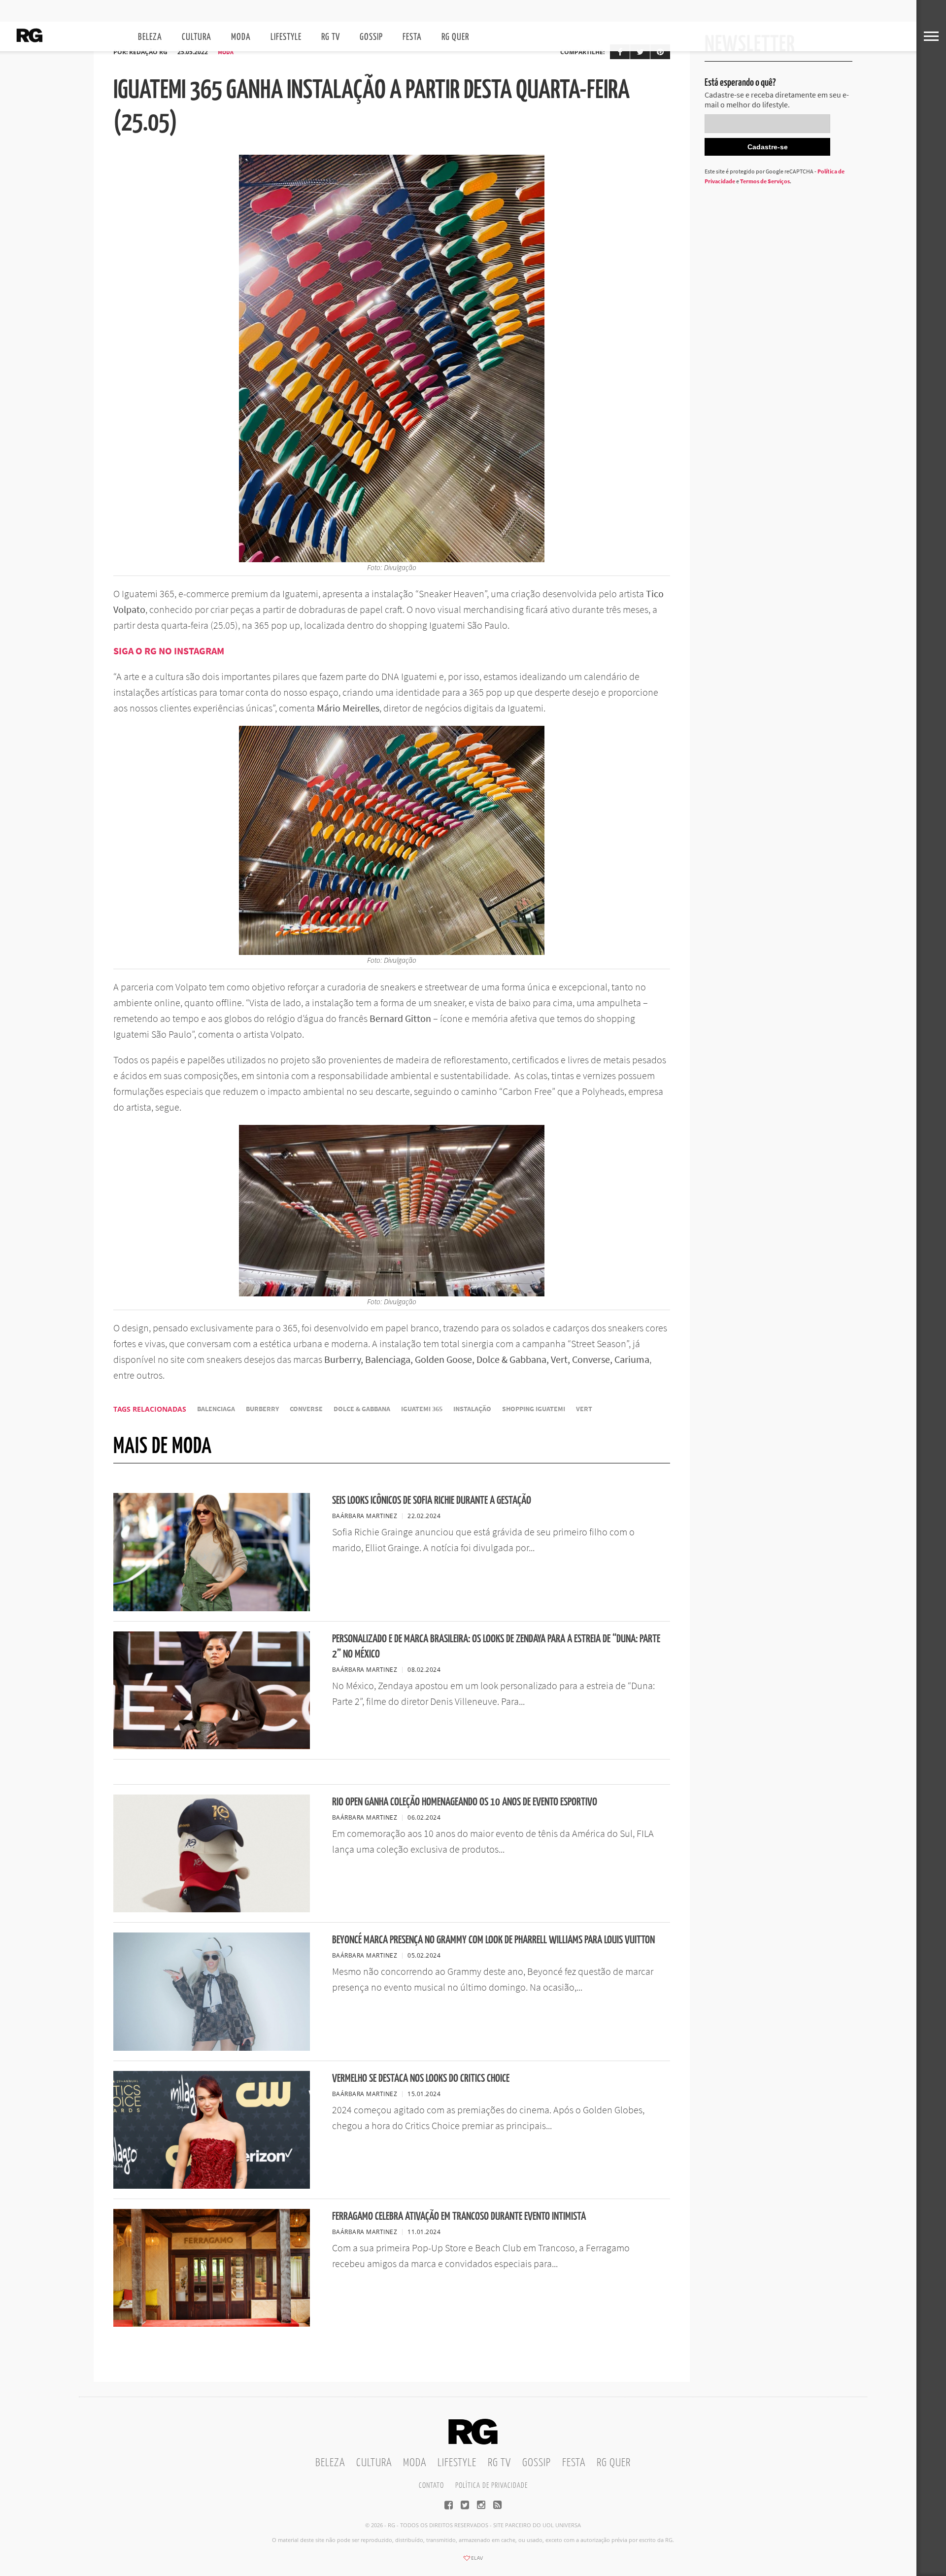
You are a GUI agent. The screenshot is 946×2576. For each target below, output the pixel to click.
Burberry (262, 1409)
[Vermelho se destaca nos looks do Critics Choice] (212, 2186)
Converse (306, 1409)
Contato (431, 2486)
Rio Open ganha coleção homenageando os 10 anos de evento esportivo (465, 1802)
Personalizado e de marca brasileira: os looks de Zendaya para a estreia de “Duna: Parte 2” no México (496, 1647)
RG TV (331, 37)
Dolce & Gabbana (362, 1409)
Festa (412, 37)
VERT (584, 1409)
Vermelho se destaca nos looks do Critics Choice (421, 2079)
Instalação (472, 1409)
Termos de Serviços (765, 181)
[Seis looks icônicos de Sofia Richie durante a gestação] (212, 1608)
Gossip (371, 37)
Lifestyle (286, 37)
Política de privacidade (491, 2486)
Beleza (150, 37)
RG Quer (455, 37)
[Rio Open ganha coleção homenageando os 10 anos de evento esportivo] (212, 1909)
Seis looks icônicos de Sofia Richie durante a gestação (432, 1501)
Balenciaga (216, 1409)
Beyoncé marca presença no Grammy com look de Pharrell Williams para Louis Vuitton (493, 1940)
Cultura (197, 37)
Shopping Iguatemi (534, 1409)
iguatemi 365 (422, 1409)
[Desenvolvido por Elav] (473, 2561)
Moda (241, 37)
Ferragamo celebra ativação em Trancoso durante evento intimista (459, 2217)
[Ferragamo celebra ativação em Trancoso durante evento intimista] (212, 2324)
